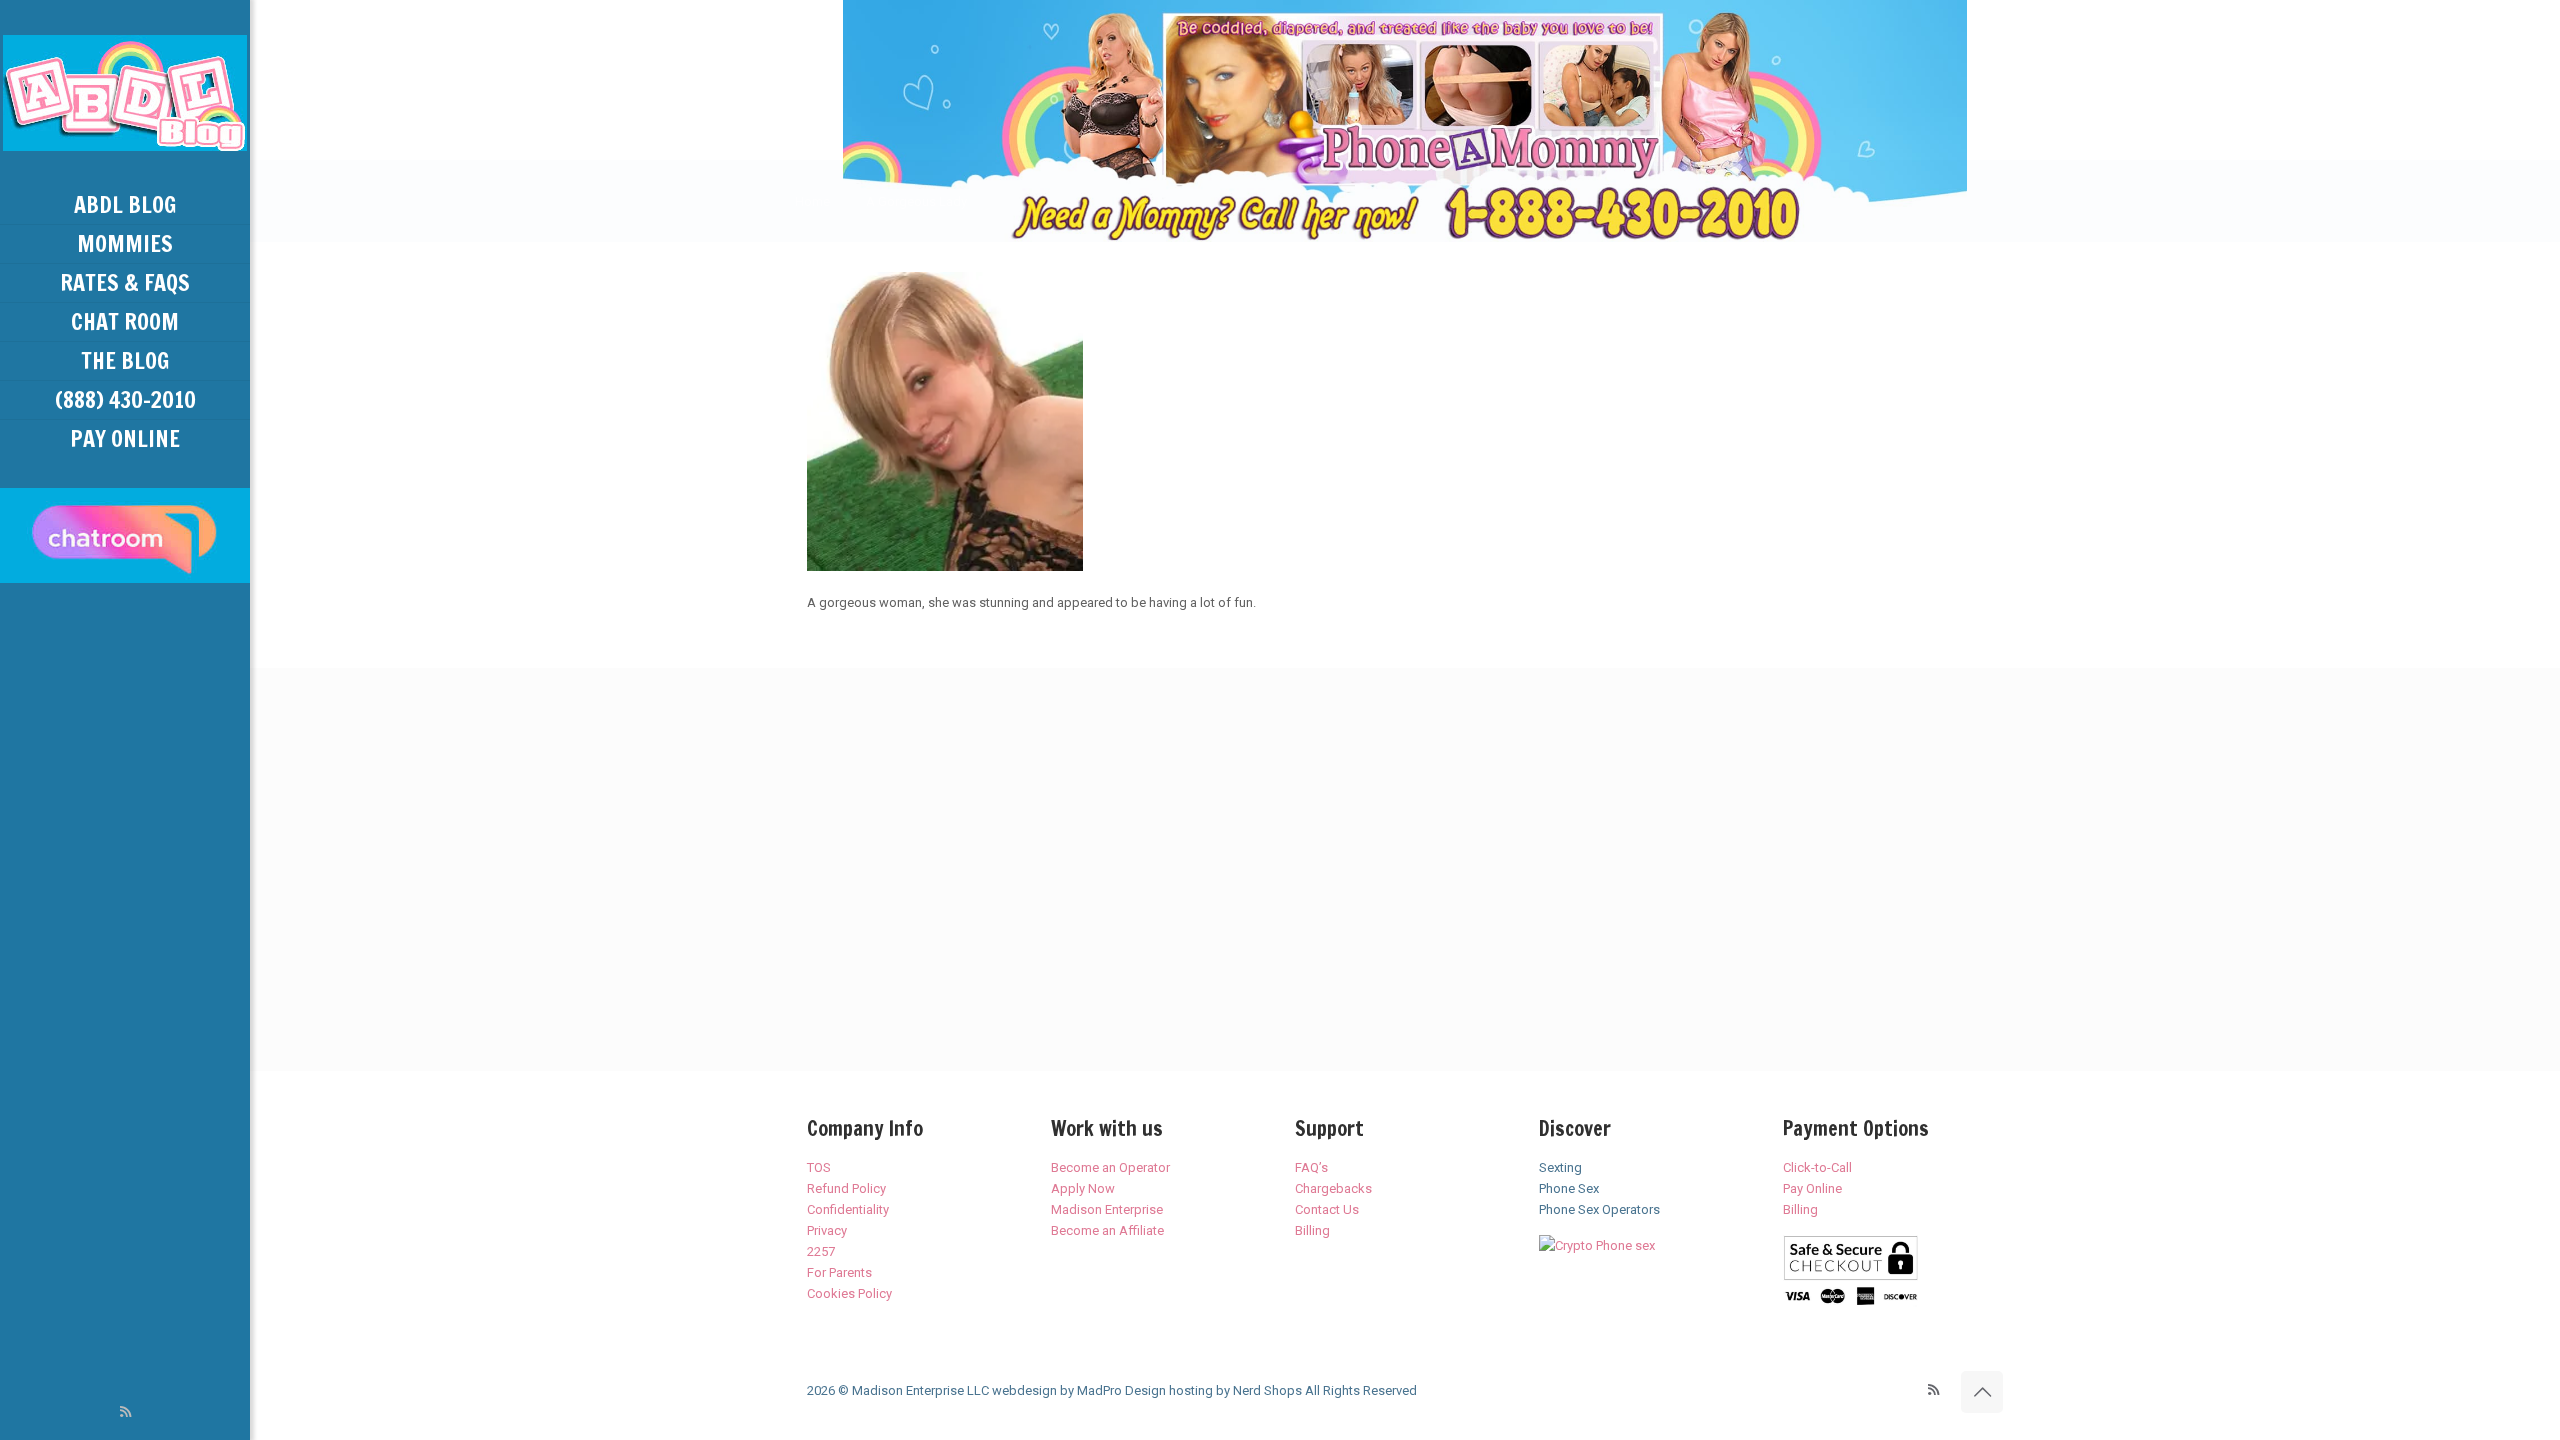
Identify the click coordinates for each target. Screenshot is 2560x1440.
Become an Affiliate (1107, 1230)
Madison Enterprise (1107, 1209)
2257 (821, 1251)
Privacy (827, 1230)
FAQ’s (1311, 1167)
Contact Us (1327, 1209)
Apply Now (1083, 1188)
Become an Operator (1110, 1167)
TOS (819, 1167)
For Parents (839, 1272)
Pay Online (1812, 1188)
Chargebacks (1333, 1188)
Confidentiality (848, 1209)
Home (812, 201)
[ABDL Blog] (125, 93)
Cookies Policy (849, 1293)
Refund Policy (846, 1188)
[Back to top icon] (1982, 1392)
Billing (1312, 1230)
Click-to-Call (1817, 1167)
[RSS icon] (125, 1412)
